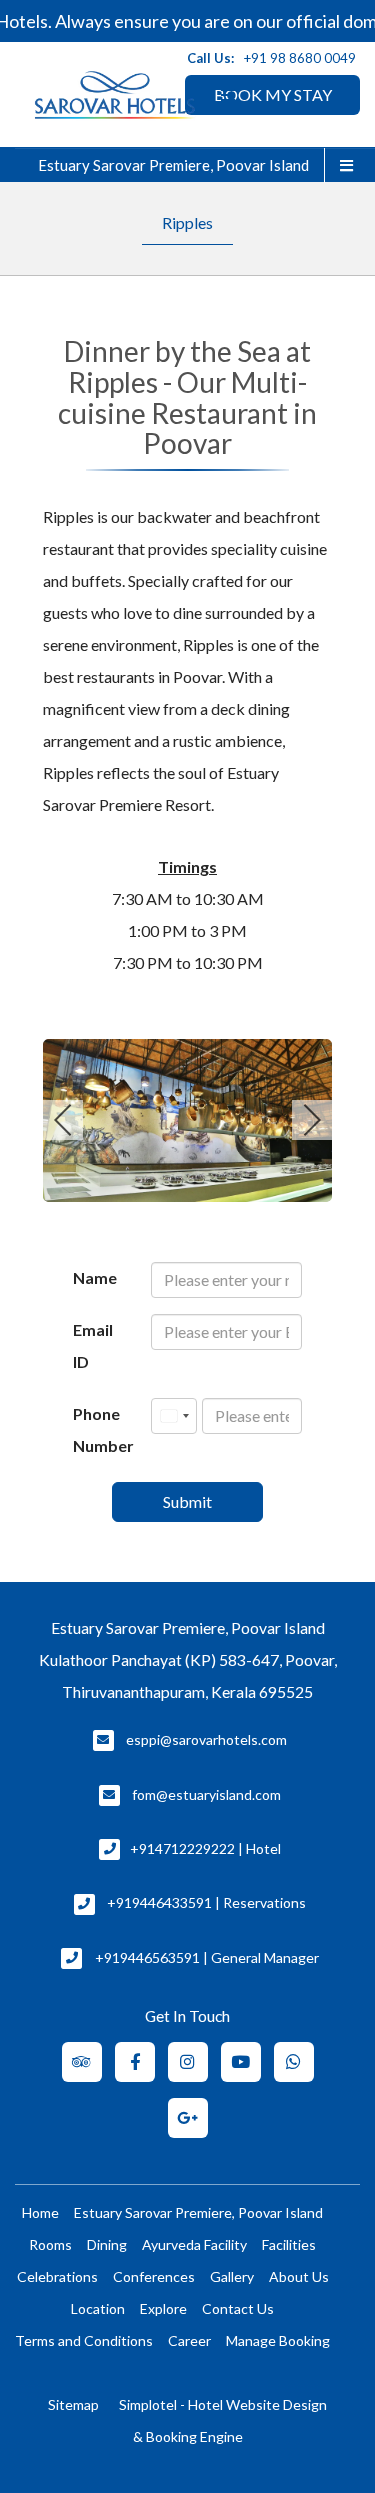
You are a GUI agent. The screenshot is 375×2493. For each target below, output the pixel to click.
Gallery (232, 2276)
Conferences (154, 2276)
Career (189, 2340)
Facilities (289, 2244)
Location (98, 2308)
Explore (163, 2308)
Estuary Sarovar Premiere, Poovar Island (173, 165)
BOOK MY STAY (273, 94)
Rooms (50, 2244)
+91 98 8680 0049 (300, 58)
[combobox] (174, 1416)
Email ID (93, 1345)
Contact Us (238, 2308)
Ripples (187, 222)
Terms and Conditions (84, 2340)
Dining (107, 2244)
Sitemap (73, 2404)
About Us (299, 2276)
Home (40, 2212)
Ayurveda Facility (194, 2244)
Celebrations (57, 2276)
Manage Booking (278, 2340)
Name (95, 1277)
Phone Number (103, 1429)
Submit (187, 1501)
